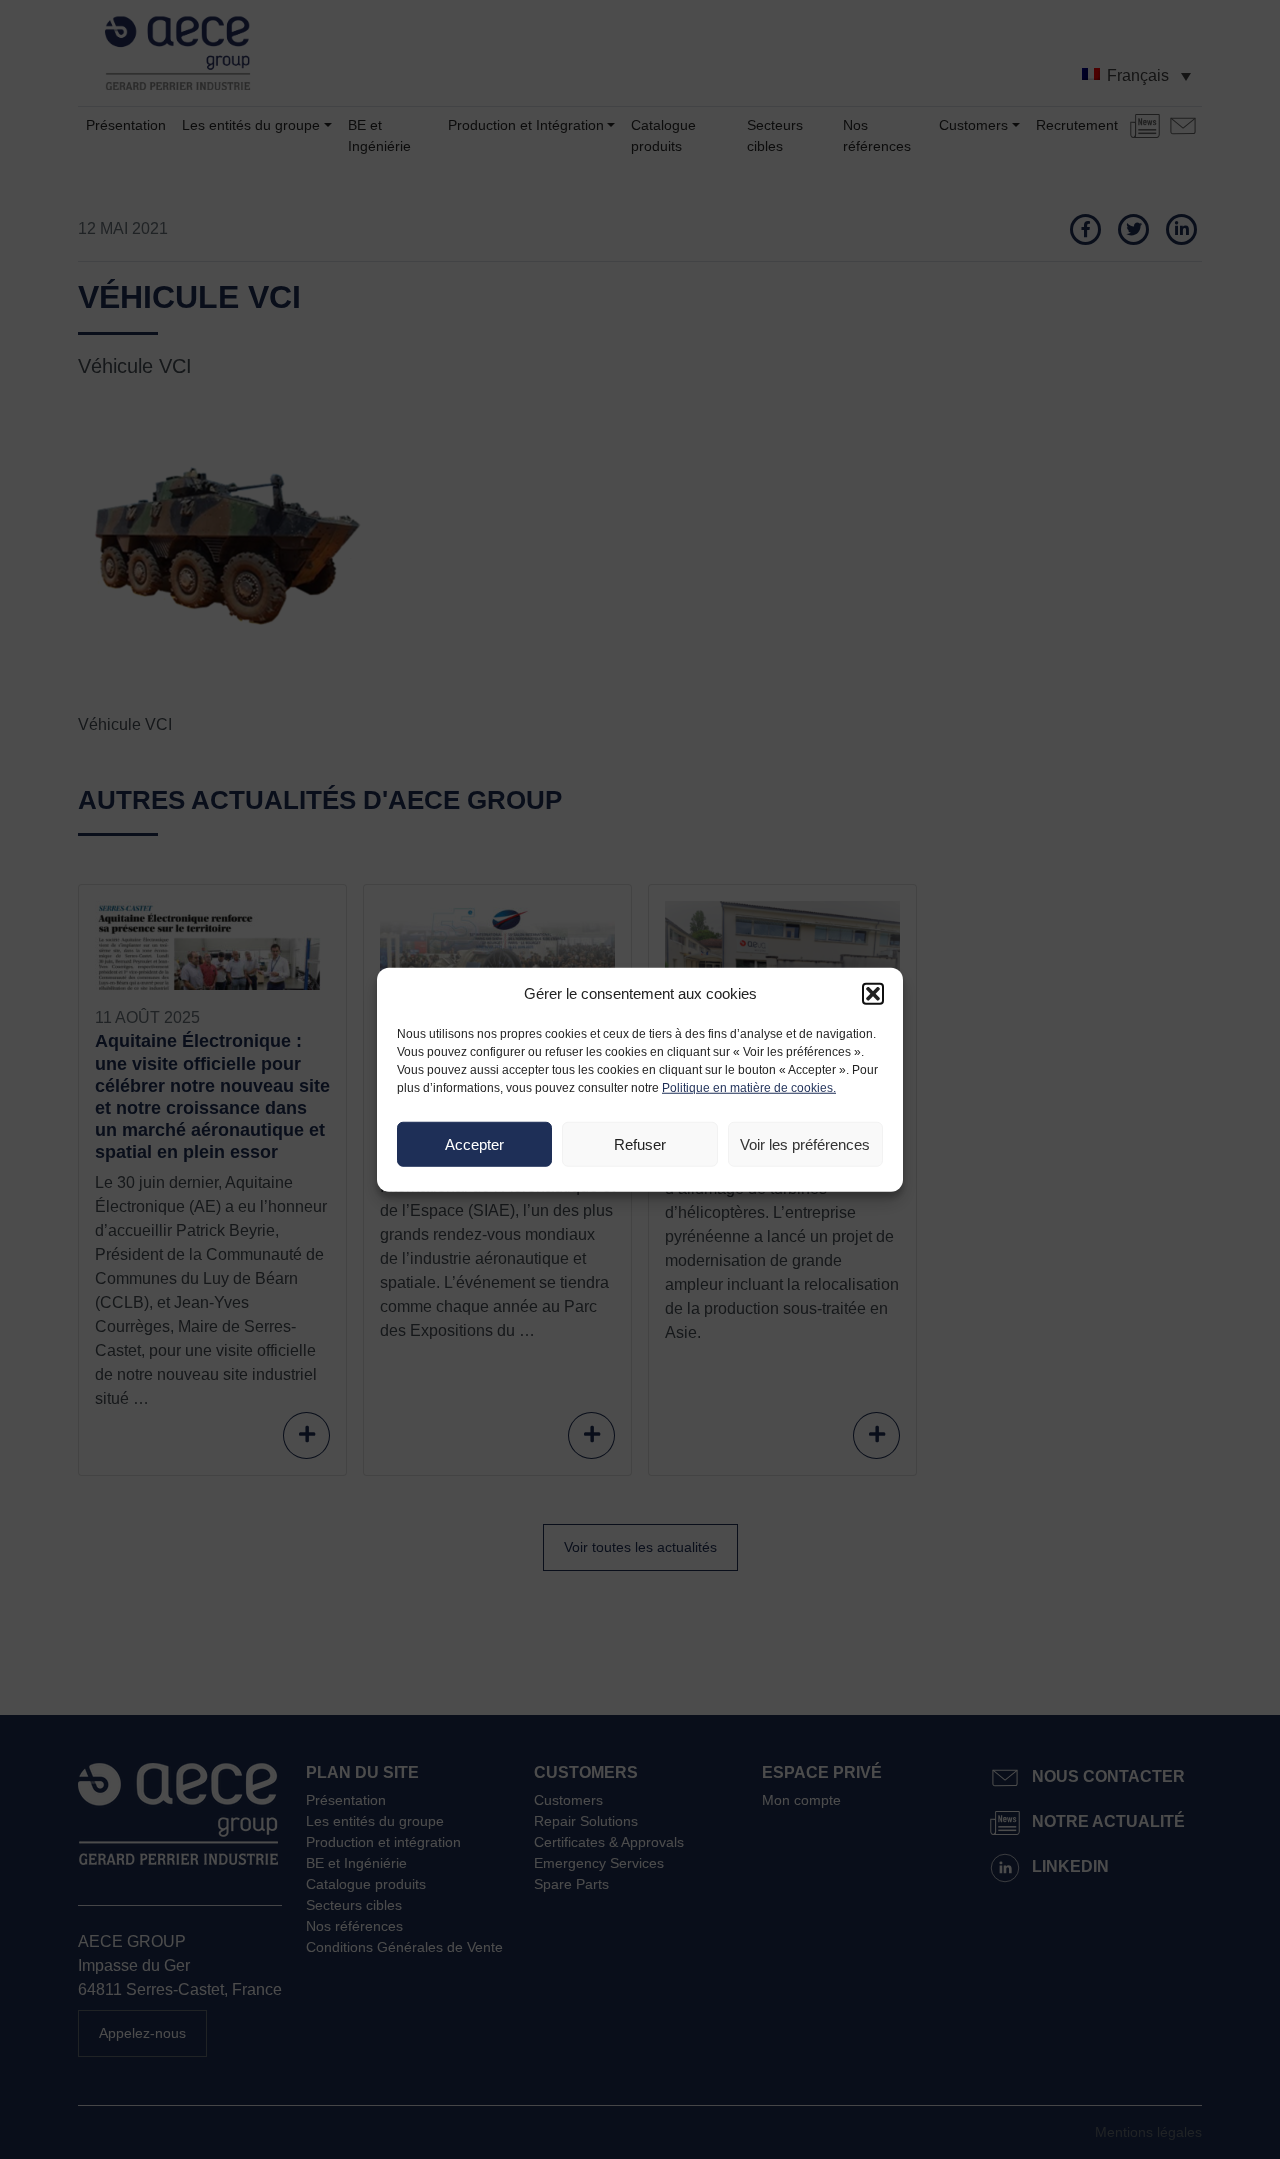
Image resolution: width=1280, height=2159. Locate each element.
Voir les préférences (805, 1143)
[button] (873, 994)
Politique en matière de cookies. (749, 1088)
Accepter (474, 1143)
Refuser (640, 1143)
